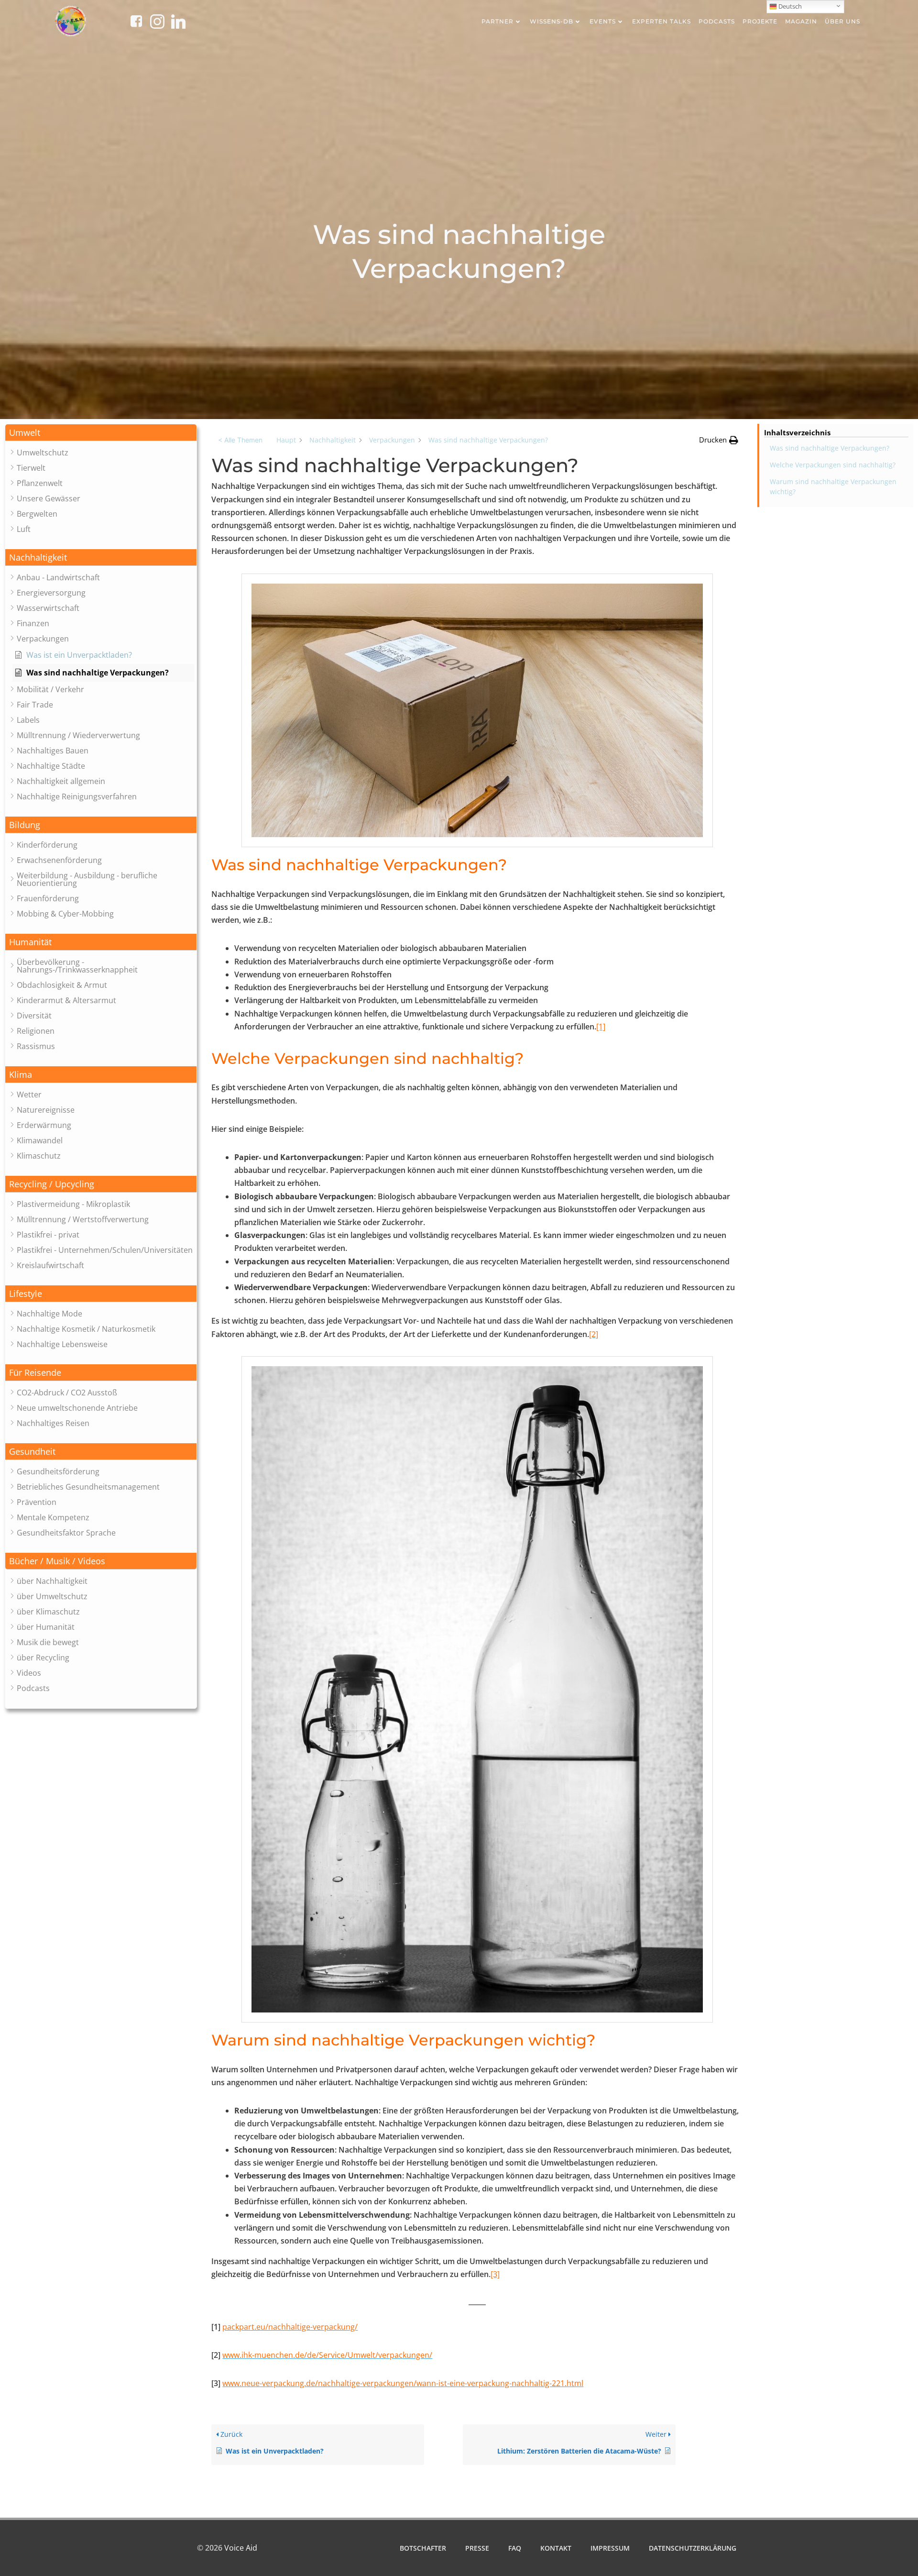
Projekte (760, 21)
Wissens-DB (552, 21)
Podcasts (717, 21)
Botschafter (423, 2548)
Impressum (610, 2548)
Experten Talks (661, 21)
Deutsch (789, 6)
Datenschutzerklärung (693, 2548)
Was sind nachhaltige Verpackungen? (830, 448)
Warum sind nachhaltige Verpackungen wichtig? (833, 486)
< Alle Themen (240, 440)
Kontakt (556, 2548)
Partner (497, 21)
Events (603, 21)
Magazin (801, 21)
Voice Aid (241, 2548)
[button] (101, 433)
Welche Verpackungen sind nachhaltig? (833, 465)
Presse (477, 2548)
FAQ (515, 2548)
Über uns (842, 21)
